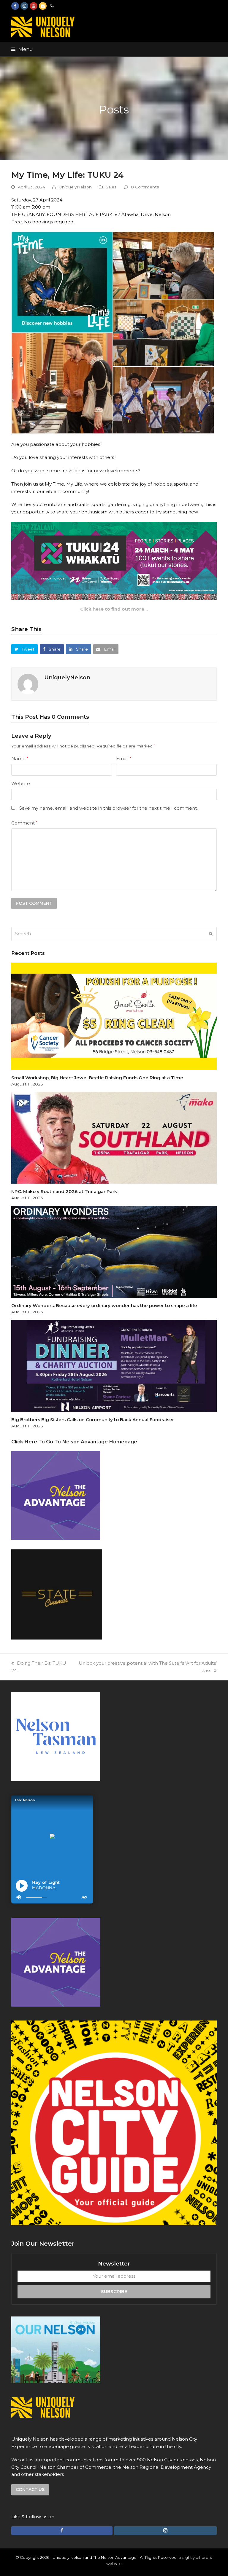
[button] (22, 49)
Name (20, 759)
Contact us (30, 2489)
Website (21, 783)
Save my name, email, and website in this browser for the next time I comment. (109, 808)
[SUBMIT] (211, 934)
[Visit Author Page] (28, 684)
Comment (24, 823)
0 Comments (145, 187)
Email (124, 759)
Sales (111, 187)
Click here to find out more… (114, 609)
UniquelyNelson (75, 187)
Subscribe (114, 2291)
